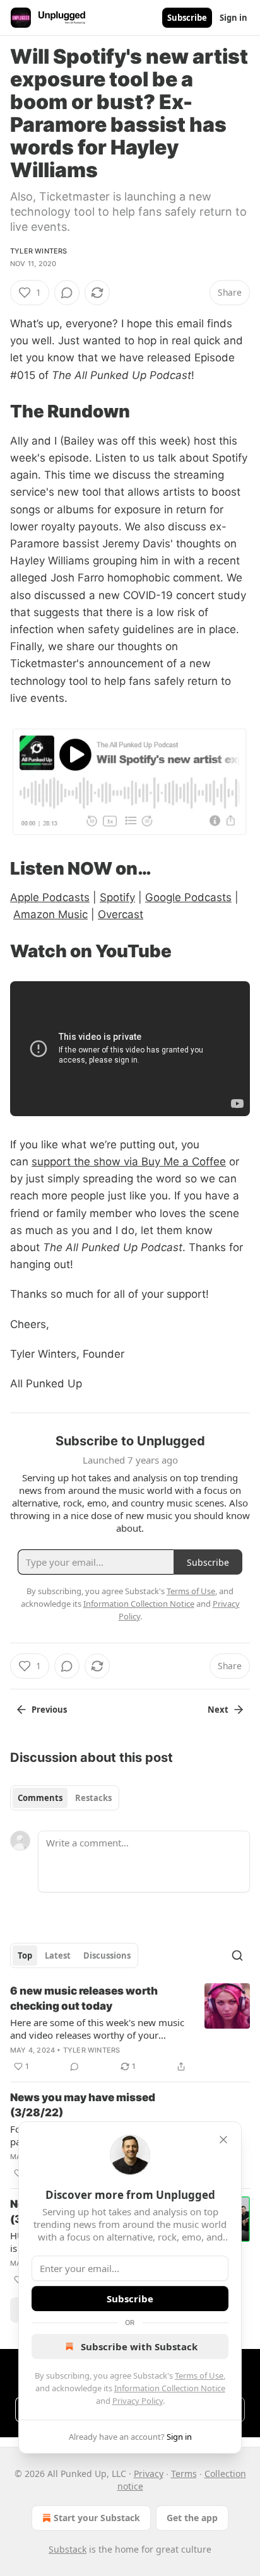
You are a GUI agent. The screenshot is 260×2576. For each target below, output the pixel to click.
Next (218, 1710)
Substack (68, 2549)
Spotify (117, 897)
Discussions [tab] (107, 1955)
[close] (223, 2140)
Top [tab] (25, 1955)
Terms (184, 2474)
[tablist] (65, 1798)
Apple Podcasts (50, 897)
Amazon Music (50, 914)
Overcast (121, 914)
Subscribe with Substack (139, 2346)
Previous (49, 1710)
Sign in (233, 18)
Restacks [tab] (93, 1798)
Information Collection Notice (170, 2388)
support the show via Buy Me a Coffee (129, 1162)
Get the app (192, 2518)
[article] (130, 2029)
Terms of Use (199, 2375)
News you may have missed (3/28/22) (83, 2105)
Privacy (149, 2474)
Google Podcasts (188, 897)
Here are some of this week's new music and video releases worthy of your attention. (97, 2029)
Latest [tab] (58, 1955)
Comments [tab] (40, 1798)
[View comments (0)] (67, 293)
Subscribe (187, 18)
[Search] (237, 1955)
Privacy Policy (138, 2401)
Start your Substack (97, 2518)
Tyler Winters (39, 251)
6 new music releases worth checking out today (84, 1998)
